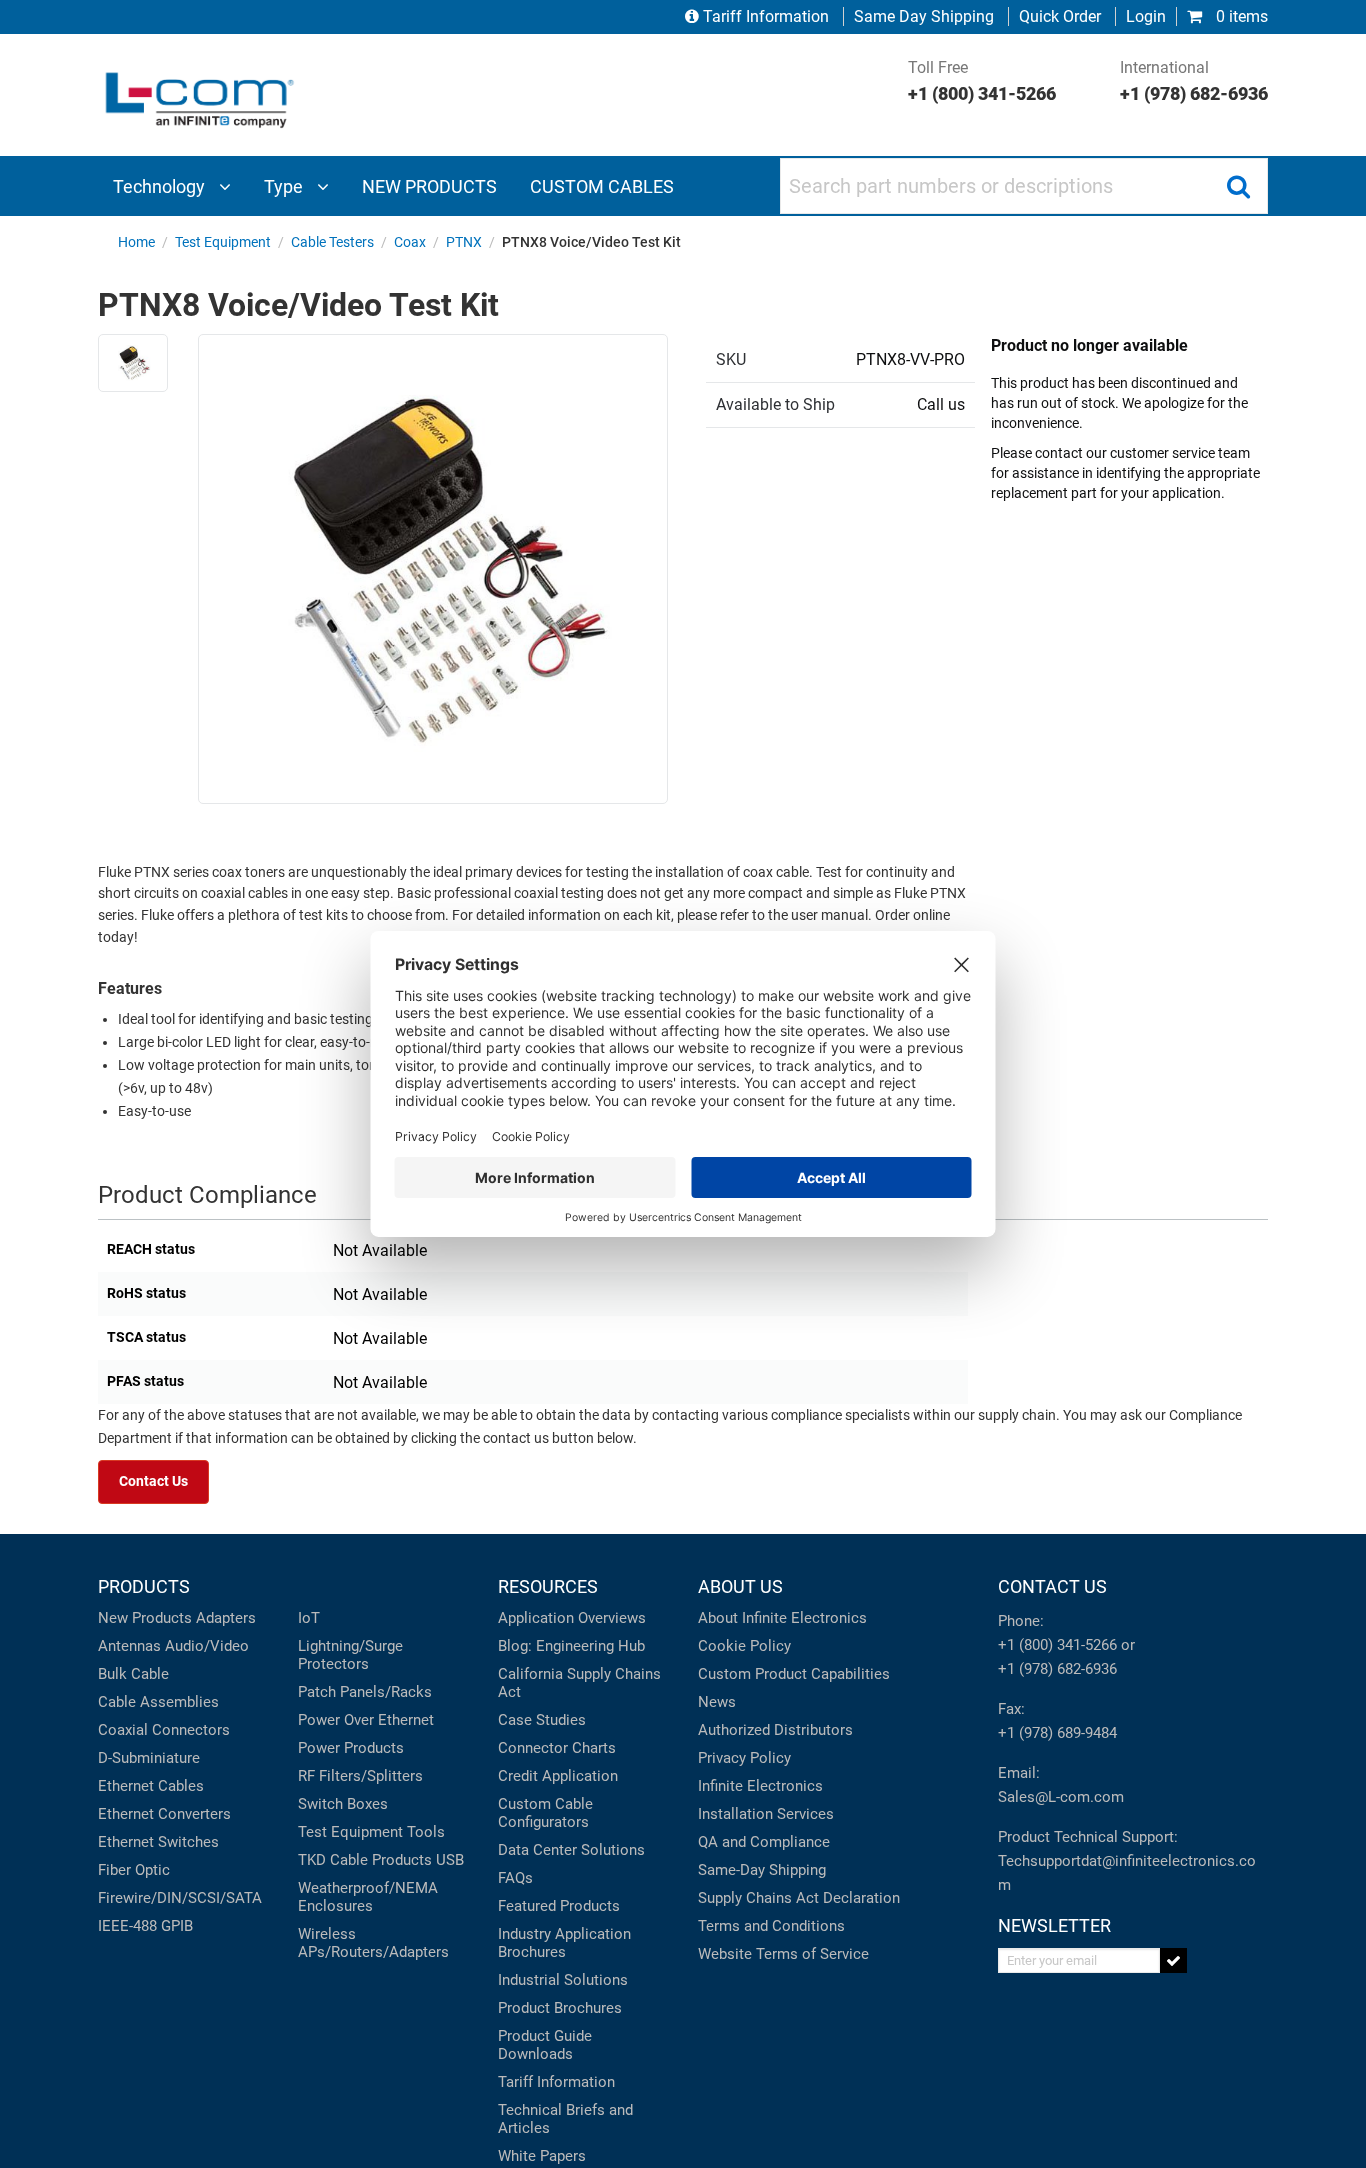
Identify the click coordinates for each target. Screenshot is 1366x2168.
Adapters (226, 1618)
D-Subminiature (149, 1758)
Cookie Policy (744, 1646)
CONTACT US (1052, 1586)
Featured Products (559, 1906)
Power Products (351, 1748)
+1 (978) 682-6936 (1057, 1669)
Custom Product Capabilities (794, 1674)
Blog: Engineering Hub (571, 1646)
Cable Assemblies (158, 1702)
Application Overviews (572, 1618)
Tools (426, 1832)
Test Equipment (350, 1832)
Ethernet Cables (151, 1786)
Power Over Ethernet (366, 1720)
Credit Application (558, 1776)
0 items (1240, 16)
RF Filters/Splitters (360, 1776)
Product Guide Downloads (545, 2045)
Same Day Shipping (924, 16)
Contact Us (153, 1481)
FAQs (515, 1878)
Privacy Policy (744, 1758)
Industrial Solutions (563, 1980)
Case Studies (542, 1720)
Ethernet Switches (158, 1842)
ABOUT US (740, 1586)
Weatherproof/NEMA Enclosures (368, 1897)
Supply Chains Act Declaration (799, 1898)
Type (285, 186)
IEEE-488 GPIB (145, 1926)
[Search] (1238, 186)
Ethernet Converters (164, 1814)
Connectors (191, 1730)
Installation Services (766, 1814)
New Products (145, 1618)
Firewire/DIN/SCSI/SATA (180, 1898)
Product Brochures (560, 2008)
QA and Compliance (764, 1842)
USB (450, 1860)
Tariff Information (766, 16)
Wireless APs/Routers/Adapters (373, 1943)
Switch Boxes (343, 1804)
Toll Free (982, 81)
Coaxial (123, 1730)
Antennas (129, 1646)
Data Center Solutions (571, 1850)
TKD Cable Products (365, 1860)
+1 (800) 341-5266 (1057, 1645)
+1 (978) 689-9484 (1057, 1733)
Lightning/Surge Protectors (350, 1655)
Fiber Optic (134, 1870)
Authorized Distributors (775, 1730)
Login (1146, 16)
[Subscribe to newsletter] (1173, 1960)
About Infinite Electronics (782, 1618)
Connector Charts (557, 1748)
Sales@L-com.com (1061, 1797)
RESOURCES (548, 1586)
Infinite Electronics (760, 1786)
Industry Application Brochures (564, 1943)
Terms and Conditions (771, 1926)
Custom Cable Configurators (545, 1813)
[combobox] (1024, 186)
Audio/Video (207, 1646)
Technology (161, 186)
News (717, 1702)
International (1194, 81)
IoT (309, 1618)
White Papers (542, 2156)
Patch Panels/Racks (365, 1692)
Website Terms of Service (783, 1954)
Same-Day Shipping (762, 1870)
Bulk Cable (133, 1674)
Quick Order (1060, 16)
